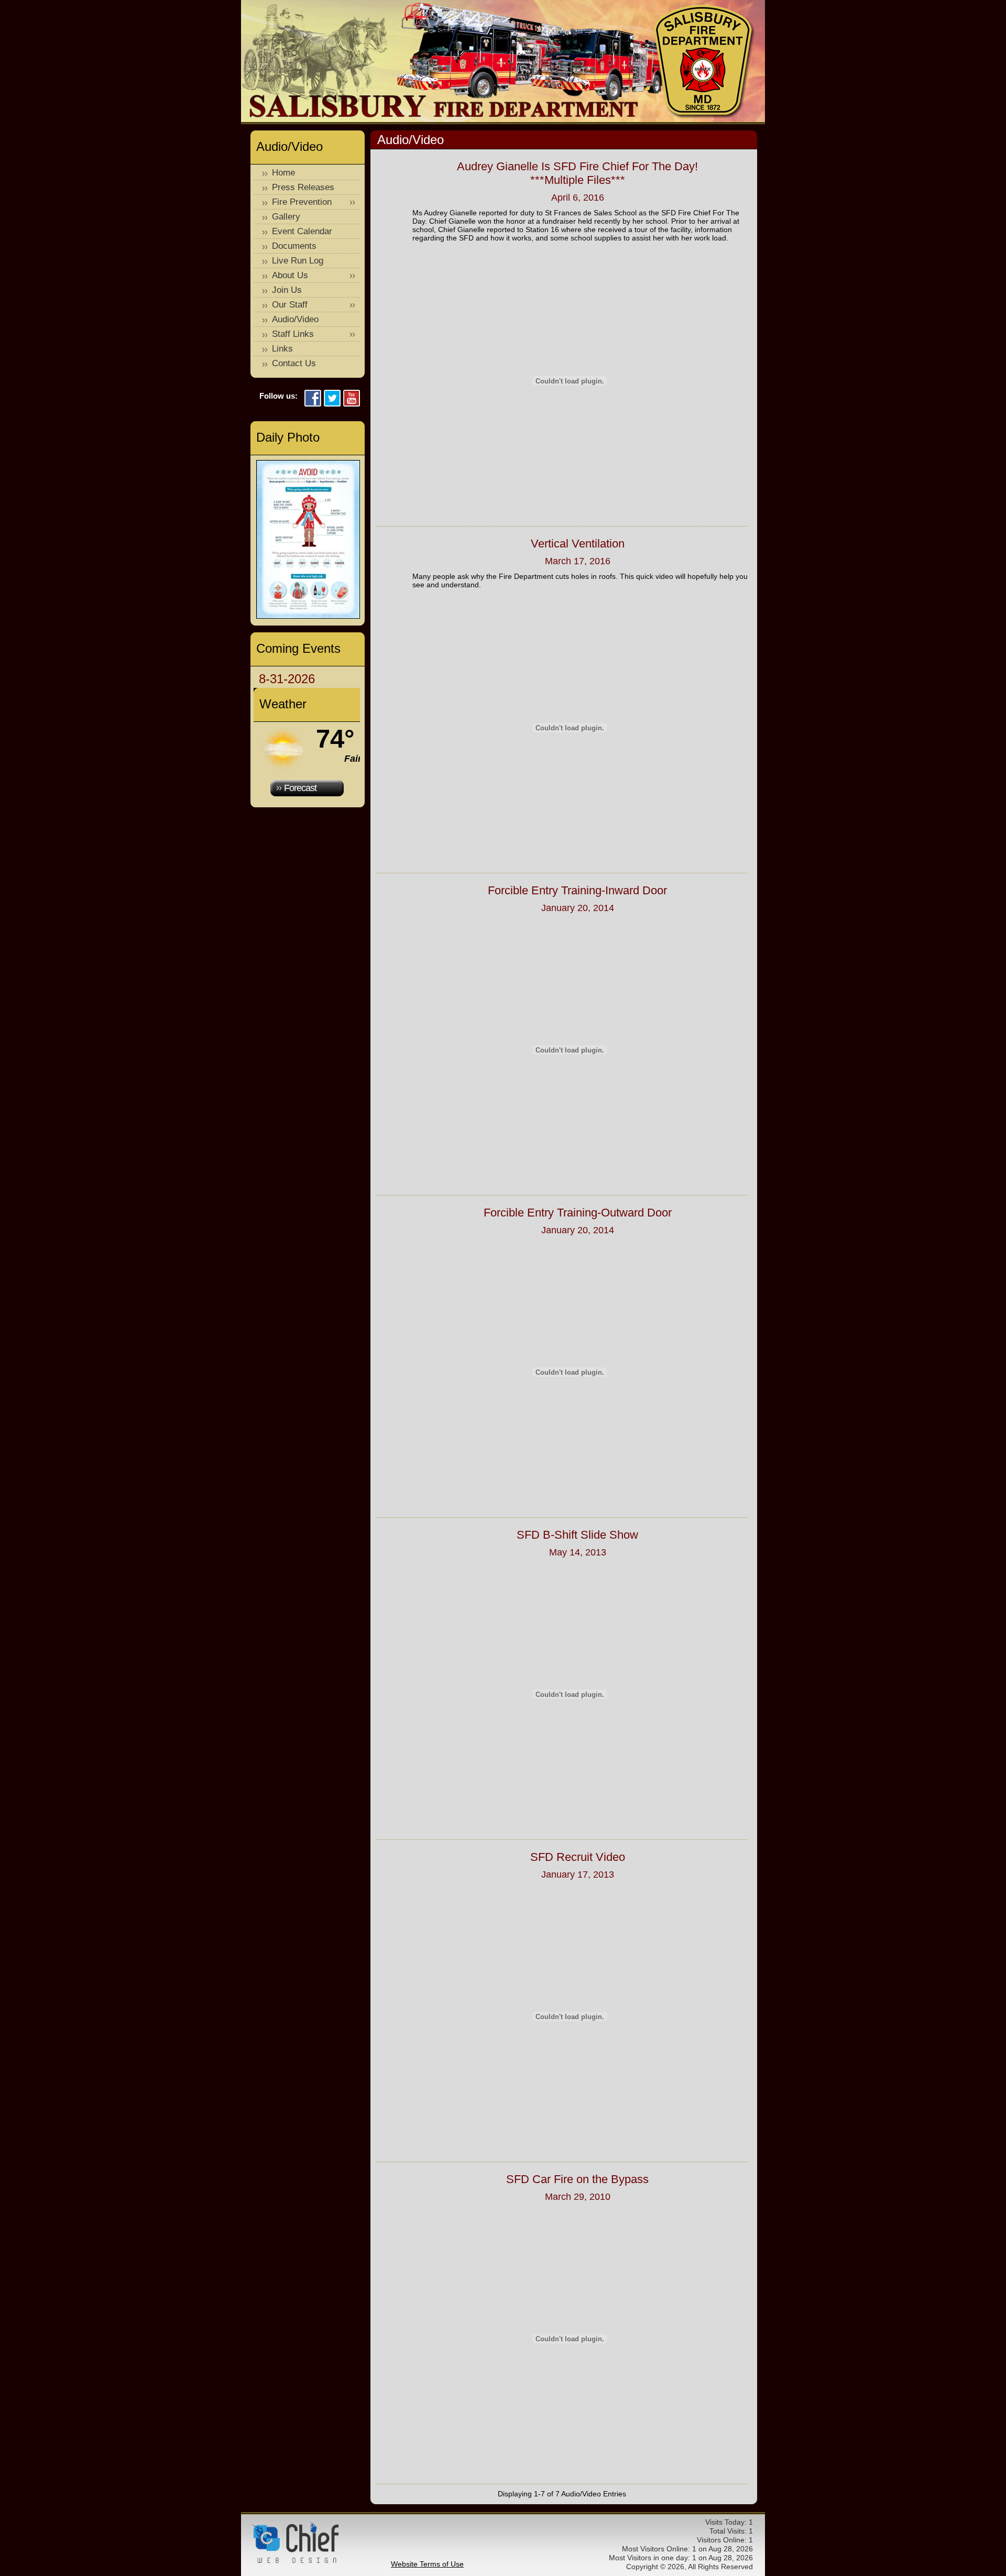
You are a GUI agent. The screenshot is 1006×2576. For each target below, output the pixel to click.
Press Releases (303, 187)
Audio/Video (295, 319)
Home (283, 173)
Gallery (286, 217)
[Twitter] (332, 399)
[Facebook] (313, 399)
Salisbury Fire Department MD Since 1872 (704, 62)
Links (282, 349)
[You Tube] (352, 399)
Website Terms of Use (427, 2564)
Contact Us (294, 363)
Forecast (300, 788)
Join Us (287, 290)
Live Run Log (298, 261)
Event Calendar (302, 231)
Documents (294, 246)
